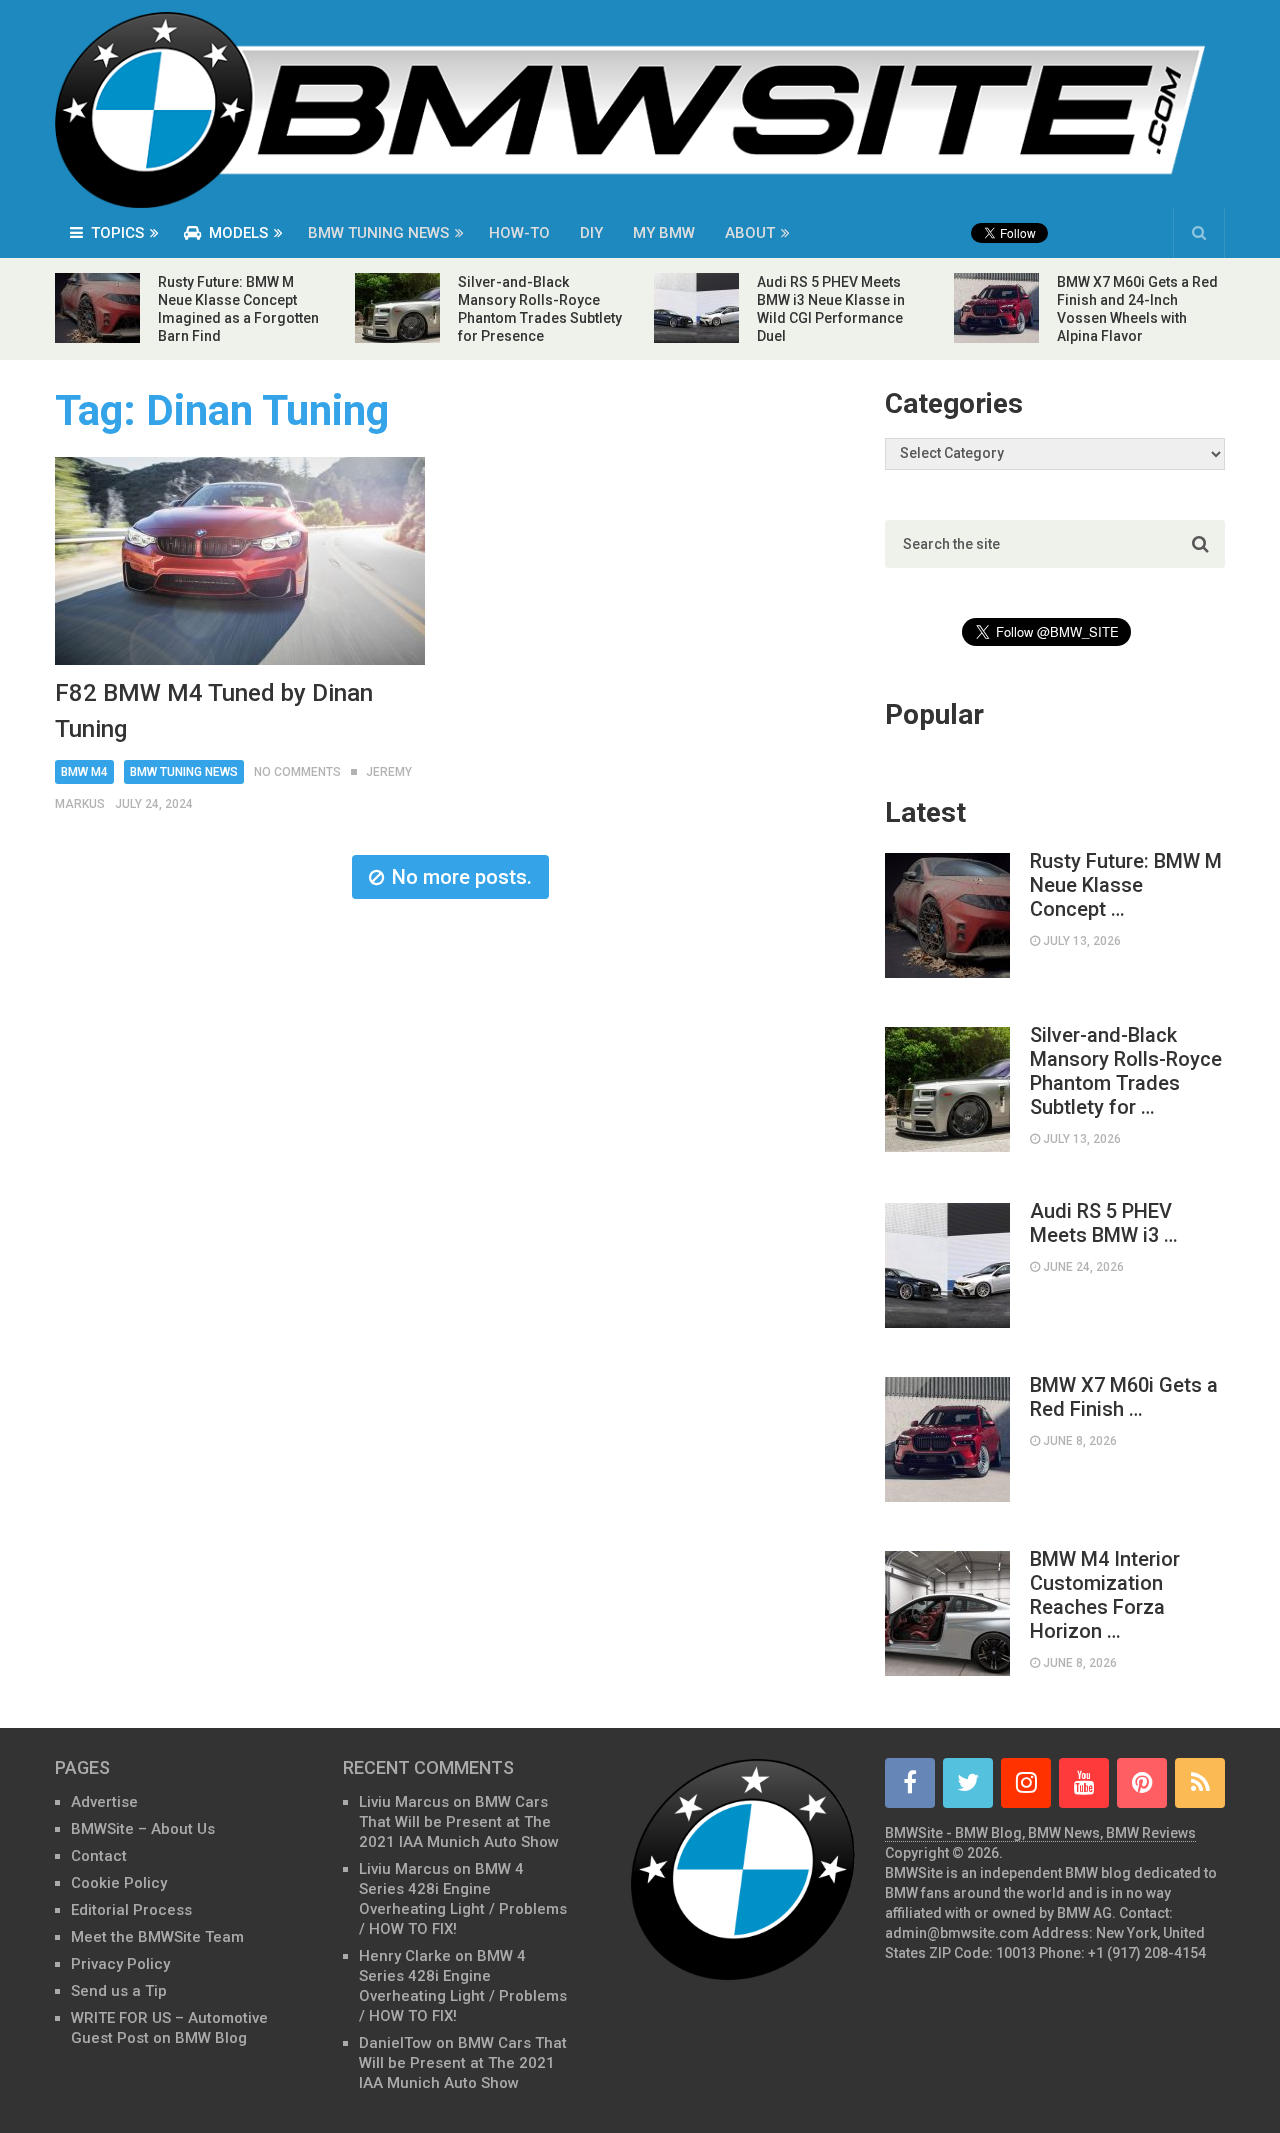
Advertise (104, 1802)
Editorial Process (131, 1910)
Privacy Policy (120, 1964)
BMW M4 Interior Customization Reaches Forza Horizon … (1105, 1595)
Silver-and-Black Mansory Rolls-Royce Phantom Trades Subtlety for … (1126, 1071)
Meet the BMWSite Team (157, 1937)
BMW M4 (84, 772)
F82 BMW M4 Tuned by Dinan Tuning (214, 711)
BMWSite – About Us (143, 1829)
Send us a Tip (119, 1991)
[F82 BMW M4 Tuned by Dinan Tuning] (240, 561)
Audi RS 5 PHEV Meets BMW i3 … (1104, 1223)
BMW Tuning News (378, 233)
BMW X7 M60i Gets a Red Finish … (1124, 1397)
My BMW (664, 233)
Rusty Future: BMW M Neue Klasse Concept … (1126, 885)
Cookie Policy (119, 1883)
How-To (519, 233)
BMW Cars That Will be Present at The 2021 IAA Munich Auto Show (459, 1822)
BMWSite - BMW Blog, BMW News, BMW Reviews (1040, 1833)
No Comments (297, 772)
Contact (99, 1856)
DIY (591, 233)
